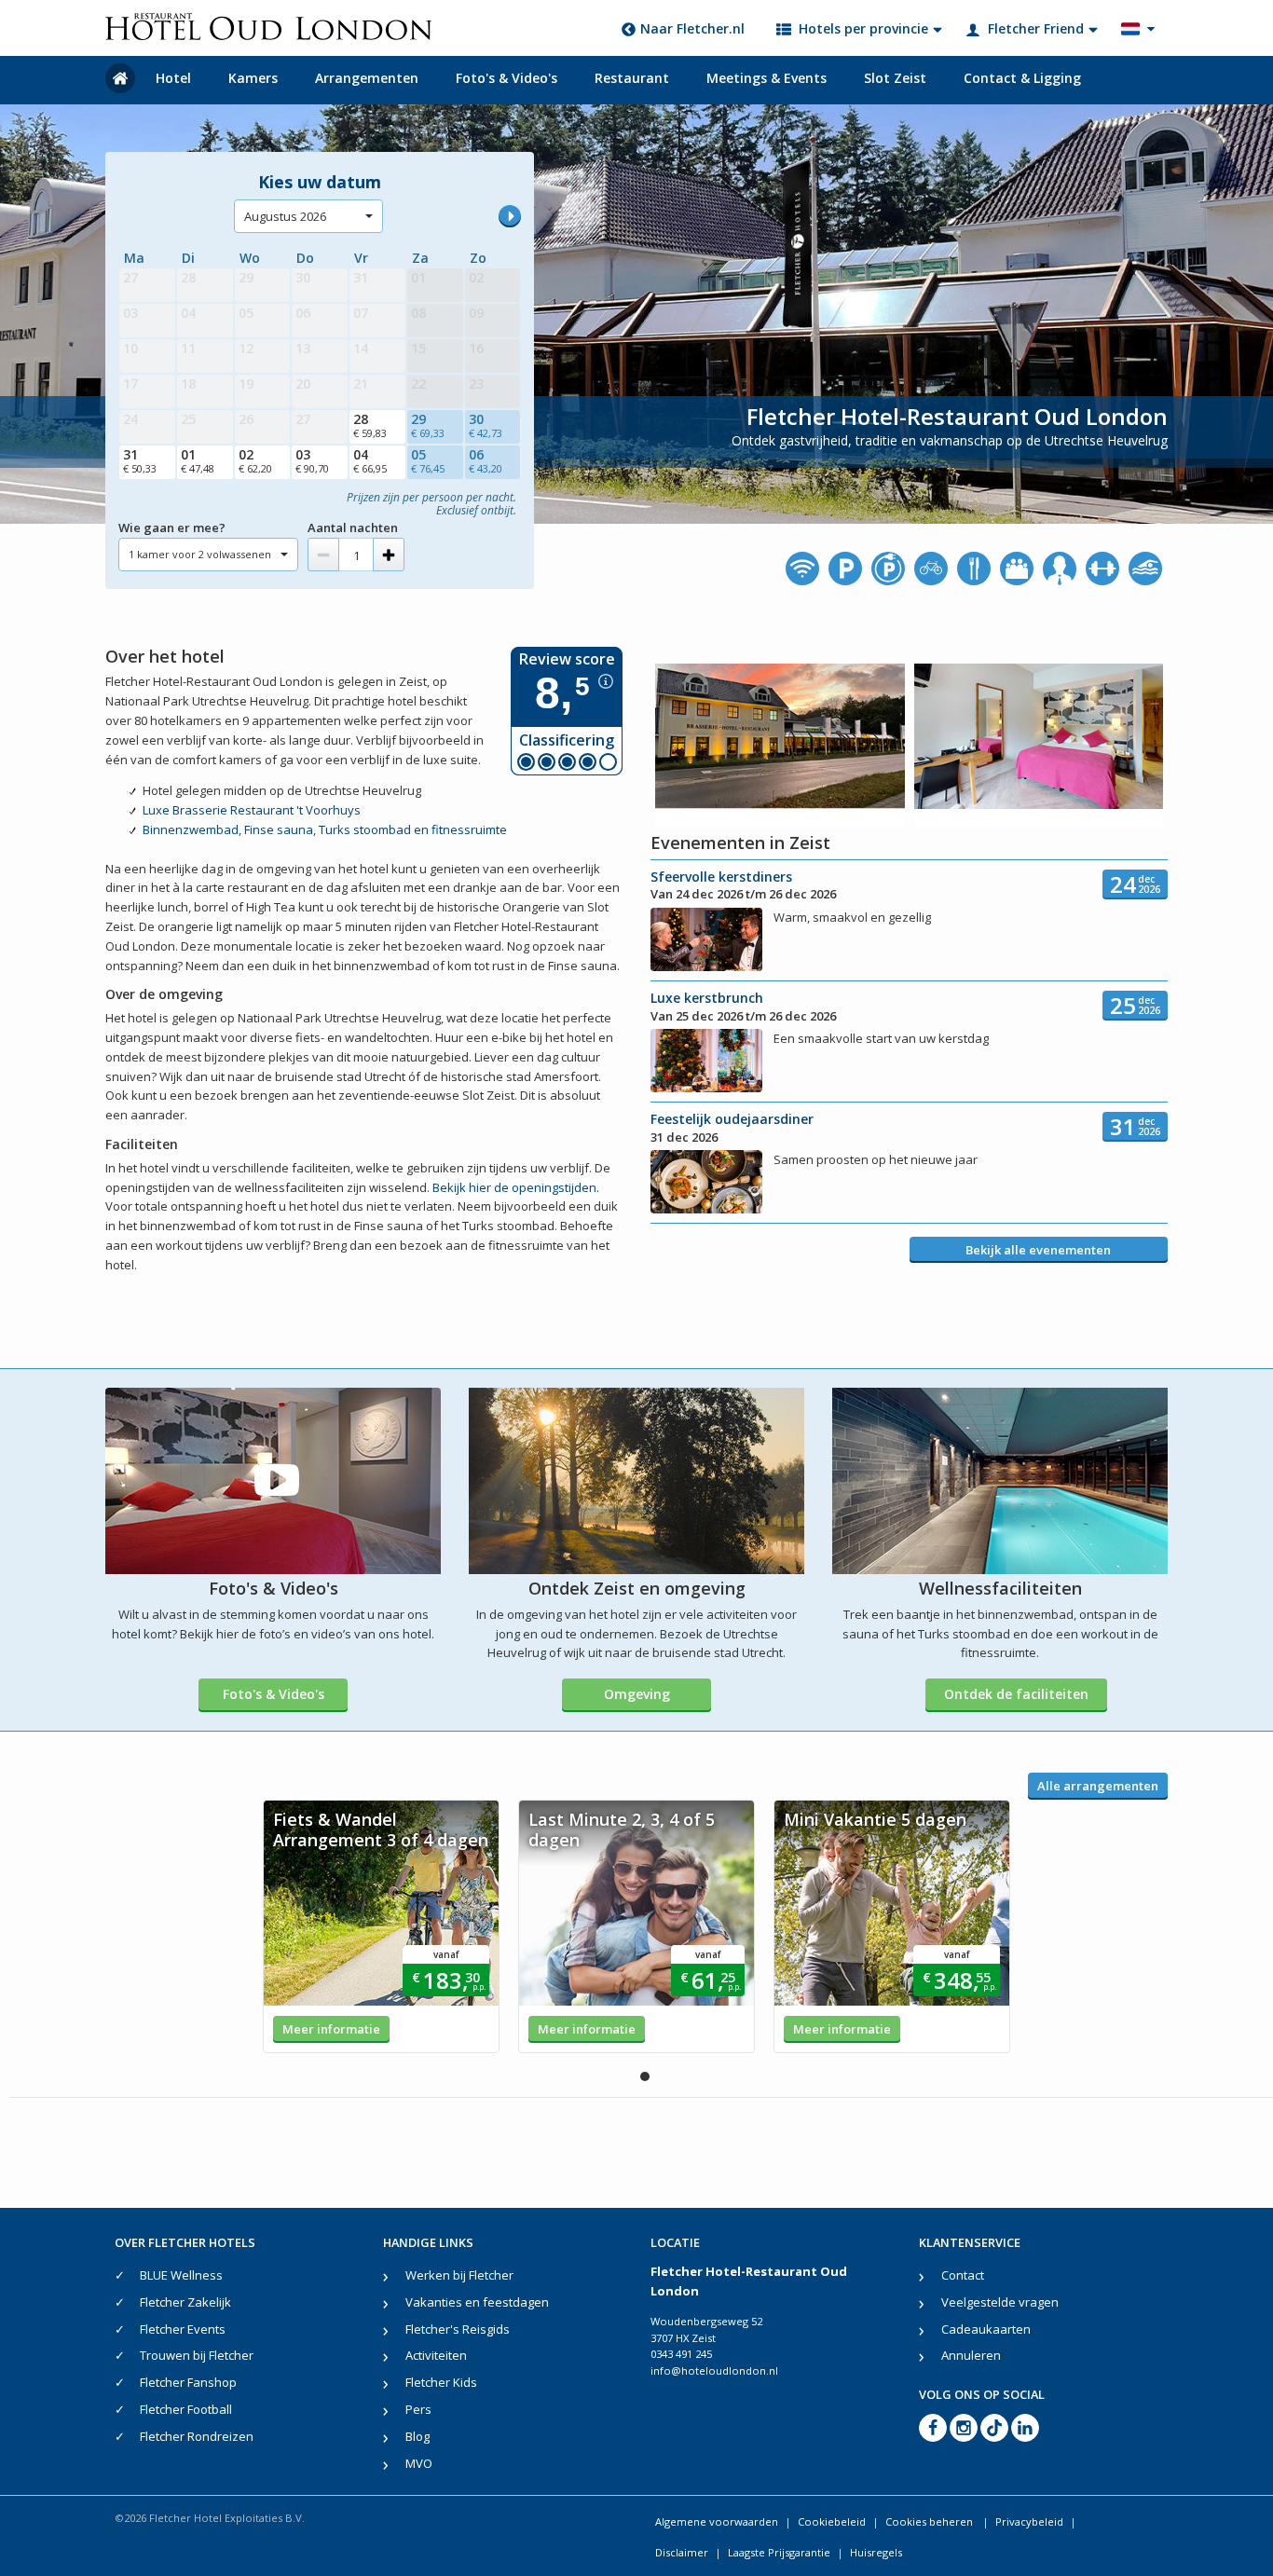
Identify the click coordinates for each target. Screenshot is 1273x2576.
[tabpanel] (381, 1926)
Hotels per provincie (863, 28)
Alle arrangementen (1098, 1786)
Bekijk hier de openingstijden (514, 1187)
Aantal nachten (353, 528)
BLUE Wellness (181, 2275)
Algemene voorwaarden (717, 2521)
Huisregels (876, 2552)
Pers (418, 2409)
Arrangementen (367, 78)
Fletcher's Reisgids (458, 2329)
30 (486, 425)
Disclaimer (682, 2552)
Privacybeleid (1029, 2521)
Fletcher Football (186, 2409)
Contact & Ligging (1022, 78)
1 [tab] (645, 2076)
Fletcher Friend (1036, 28)
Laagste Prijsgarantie (779, 2552)
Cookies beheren (931, 2521)
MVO (419, 2463)
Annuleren (971, 2355)
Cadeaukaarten (986, 2329)
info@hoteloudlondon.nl (714, 2370)
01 (198, 460)
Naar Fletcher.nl (692, 28)
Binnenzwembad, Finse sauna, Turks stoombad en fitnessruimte (325, 829)
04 (370, 460)
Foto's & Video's (506, 78)
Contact (963, 2275)
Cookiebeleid (832, 2521)
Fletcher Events (183, 2329)
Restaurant (632, 78)
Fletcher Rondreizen (197, 2436)
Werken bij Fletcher (459, 2275)
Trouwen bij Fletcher (197, 2355)
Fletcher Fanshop (188, 2382)
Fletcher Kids (441, 2382)
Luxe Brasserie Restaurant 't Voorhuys (252, 810)
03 (312, 460)
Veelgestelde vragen (1000, 2302)
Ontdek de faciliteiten (1016, 1694)
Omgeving (637, 1694)
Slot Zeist (895, 78)
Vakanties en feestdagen (477, 2302)
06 (486, 460)
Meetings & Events (767, 78)
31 (140, 460)
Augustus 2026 (285, 216)
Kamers (253, 78)
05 (428, 460)
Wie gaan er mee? (172, 528)
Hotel (173, 78)
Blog (417, 2436)
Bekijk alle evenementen (1038, 1250)
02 (255, 460)
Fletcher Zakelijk (185, 2302)
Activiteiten (436, 2355)
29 (428, 425)
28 (370, 425)
